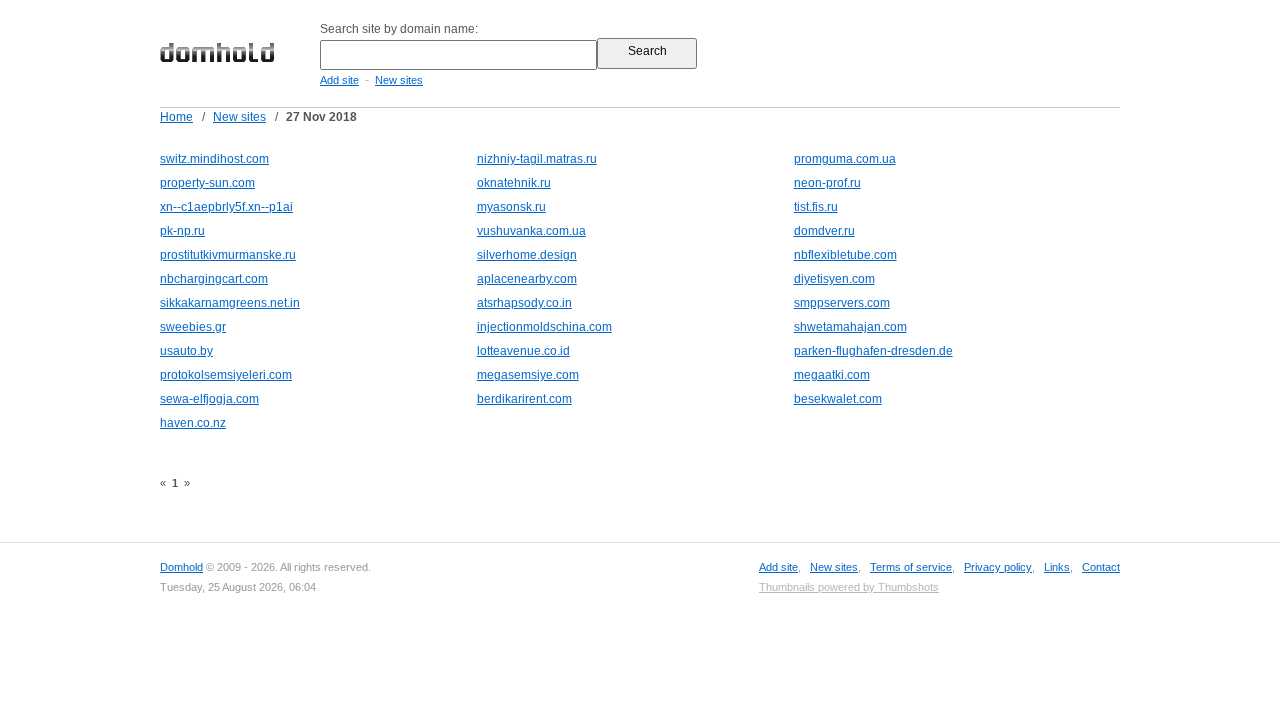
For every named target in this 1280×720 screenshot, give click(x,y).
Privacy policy (998, 567)
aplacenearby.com (527, 279)
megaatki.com (832, 375)
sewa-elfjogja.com (209, 399)
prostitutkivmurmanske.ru (228, 255)
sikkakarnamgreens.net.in (230, 303)
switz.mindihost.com (214, 159)
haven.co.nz (193, 423)
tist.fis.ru (816, 207)
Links (1057, 567)
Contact (1101, 567)
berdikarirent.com (524, 399)
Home (176, 117)
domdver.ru (824, 231)
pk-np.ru (182, 231)
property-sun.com (207, 183)
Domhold (181, 567)
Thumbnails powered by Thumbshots (849, 587)
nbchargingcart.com (214, 279)
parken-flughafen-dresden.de (873, 351)
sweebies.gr (193, 327)
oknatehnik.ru (514, 183)
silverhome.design (527, 255)
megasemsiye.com (528, 375)
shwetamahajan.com (850, 327)
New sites (399, 80)
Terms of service (911, 567)
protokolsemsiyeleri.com (226, 375)
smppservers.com (842, 303)
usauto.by (186, 351)
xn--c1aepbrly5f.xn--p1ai (226, 207)
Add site (339, 80)
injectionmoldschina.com (544, 327)
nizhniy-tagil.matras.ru (537, 159)
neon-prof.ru (827, 183)
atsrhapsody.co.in (524, 303)
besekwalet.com (838, 399)
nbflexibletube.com (845, 255)
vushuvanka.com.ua (531, 231)
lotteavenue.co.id (523, 351)
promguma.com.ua (845, 159)
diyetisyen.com (834, 279)
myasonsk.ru (511, 207)
